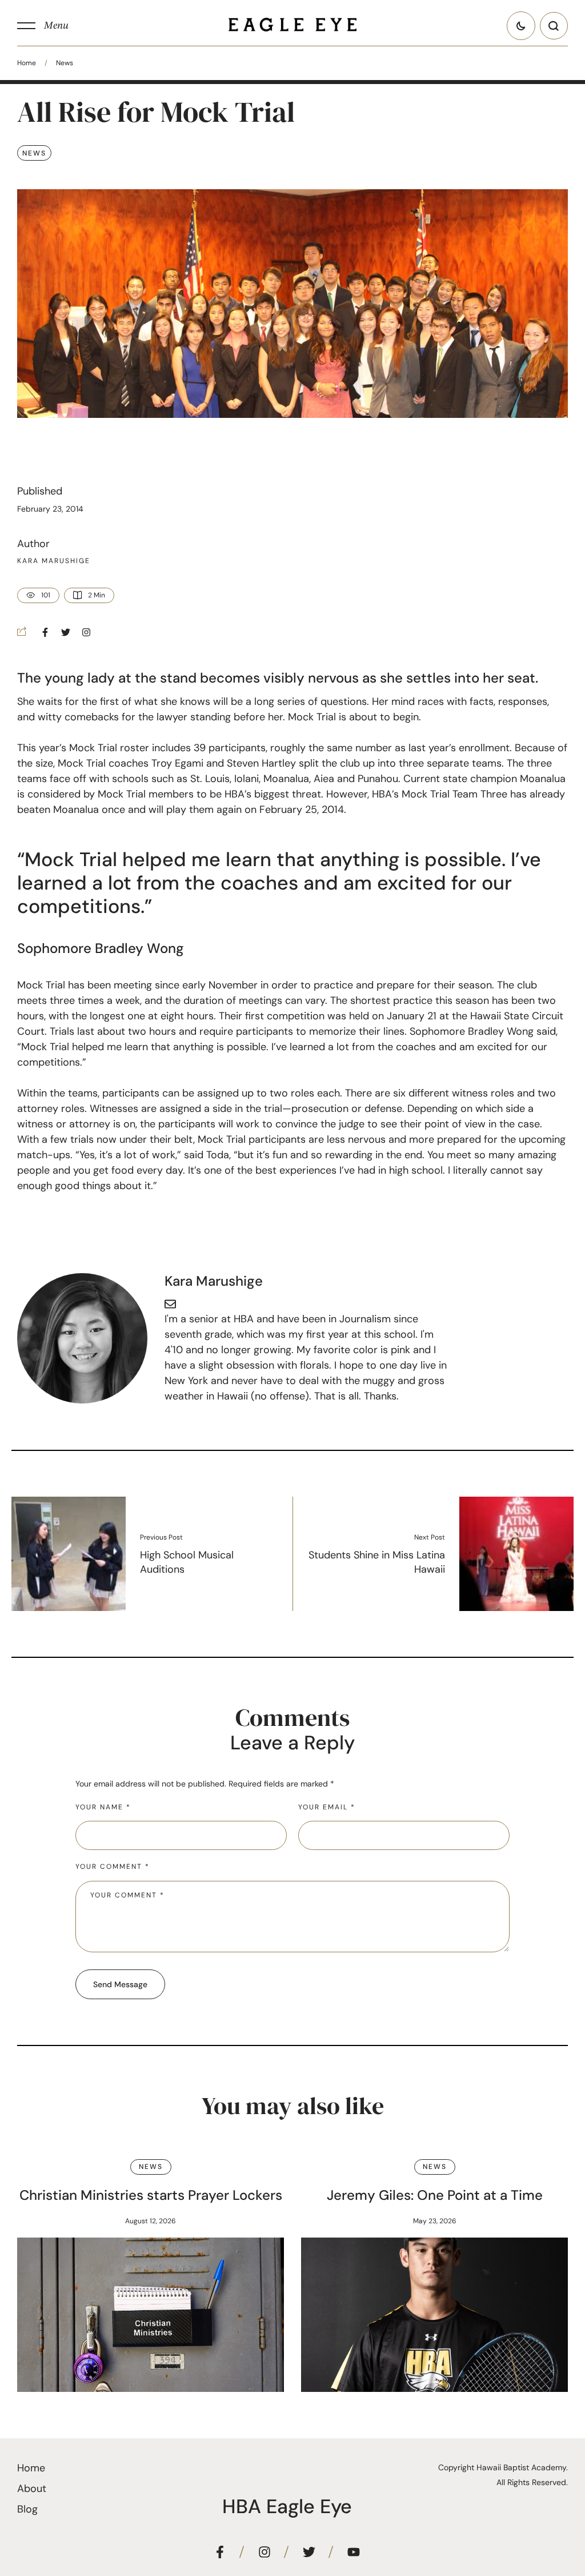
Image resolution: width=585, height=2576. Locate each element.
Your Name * (103, 1807)
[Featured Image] (151, 2315)
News (65, 63)
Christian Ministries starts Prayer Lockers (151, 2195)
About (32, 2489)
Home (27, 63)
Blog (27, 2509)
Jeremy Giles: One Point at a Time (435, 2195)
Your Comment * (113, 1867)
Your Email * (327, 1807)
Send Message (120, 1984)
